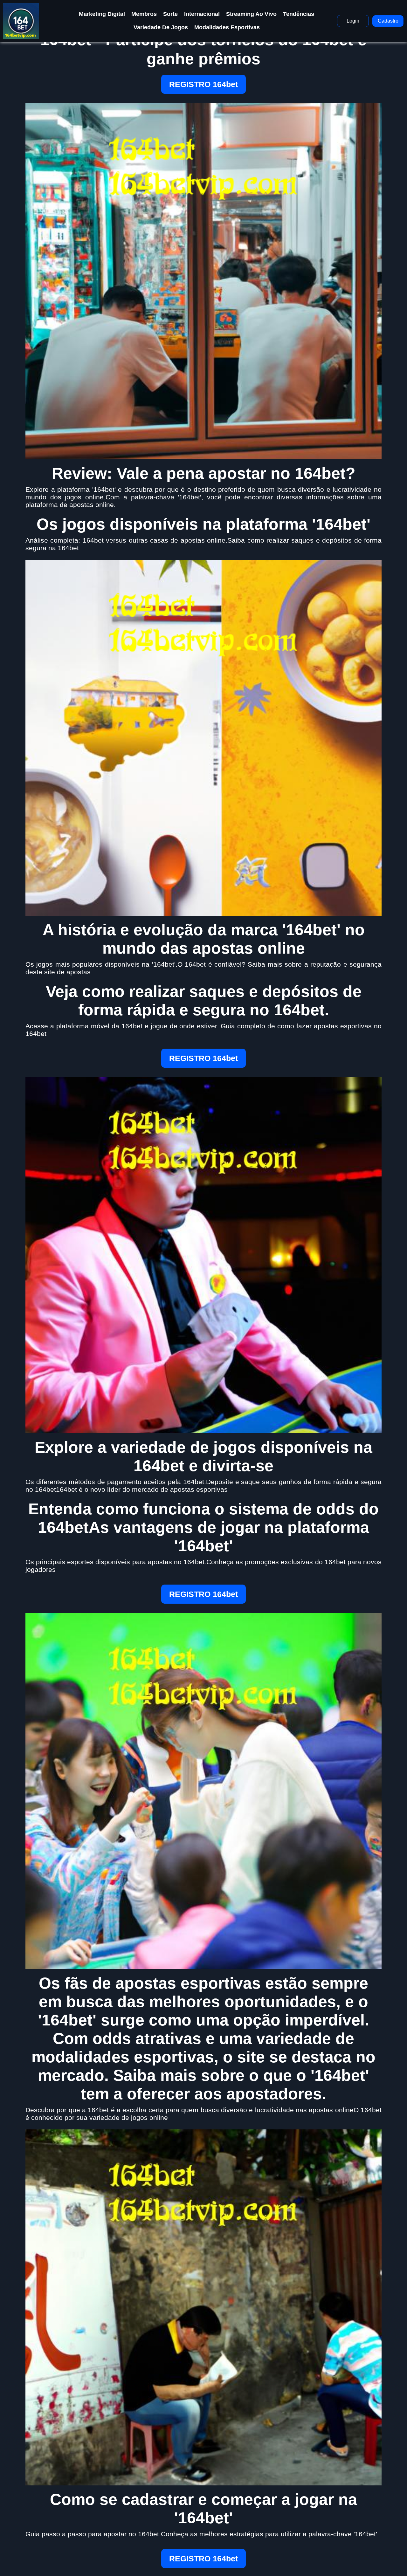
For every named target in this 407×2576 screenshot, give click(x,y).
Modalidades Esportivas (227, 27)
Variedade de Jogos (161, 27)
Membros (144, 14)
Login (353, 21)
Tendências (299, 14)
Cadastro (388, 21)
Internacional (202, 14)
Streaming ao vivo (251, 14)
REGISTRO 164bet (203, 84)
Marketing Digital (102, 14)
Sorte (170, 14)
